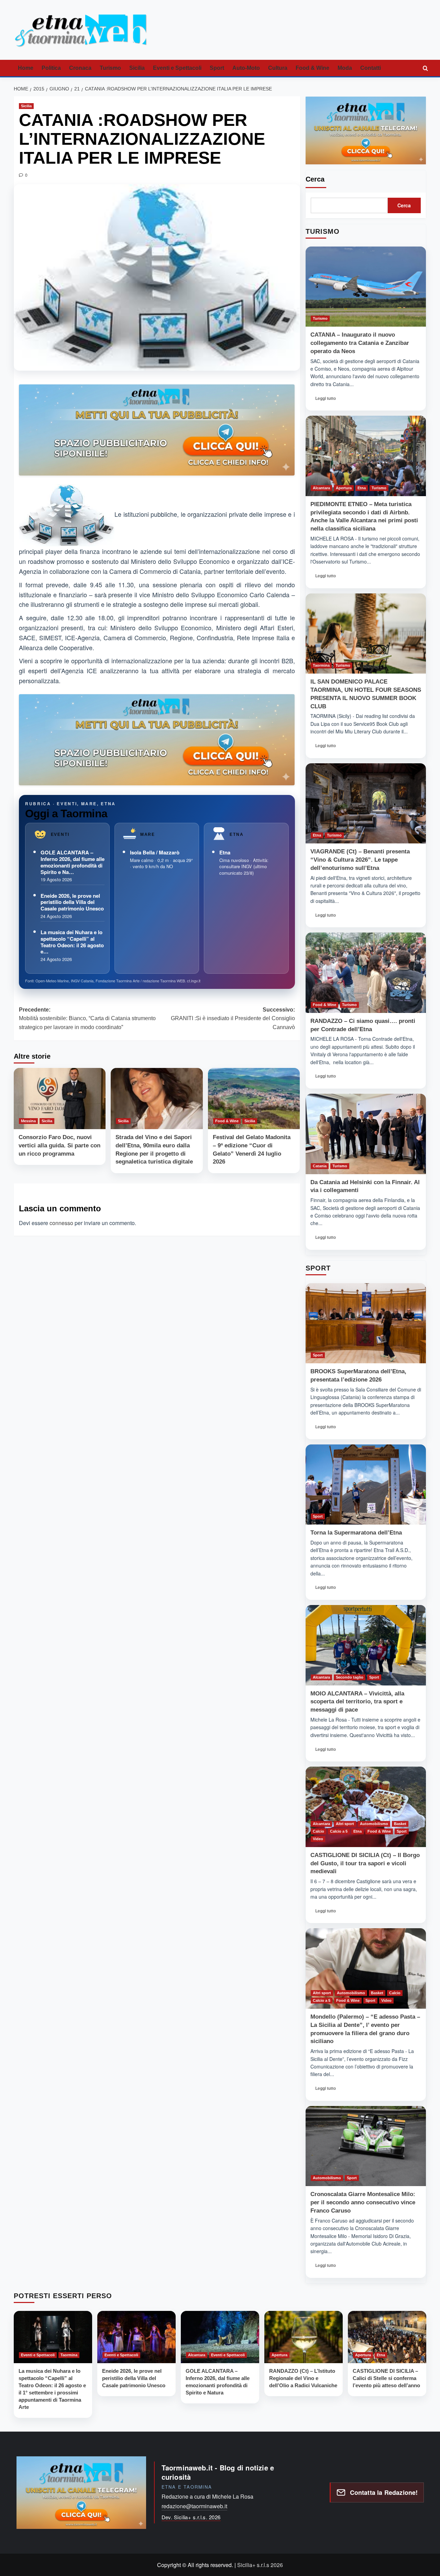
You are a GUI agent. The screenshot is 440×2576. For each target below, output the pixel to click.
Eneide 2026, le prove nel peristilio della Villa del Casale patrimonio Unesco (72, 902)
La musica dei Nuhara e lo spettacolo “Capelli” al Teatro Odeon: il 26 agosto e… (72, 942)
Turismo (110, 68)
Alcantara (321, 488)
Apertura (344, 488)
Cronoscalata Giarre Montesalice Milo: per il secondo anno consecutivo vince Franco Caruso (363, 2202)
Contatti (371, 68)
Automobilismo (374, 1824)
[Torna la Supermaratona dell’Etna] (366, 1485)
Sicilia (137, 68)
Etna (225, 852)
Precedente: (87, 1018)
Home (26, 68)
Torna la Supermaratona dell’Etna (356, 1533)
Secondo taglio (350, 1677)
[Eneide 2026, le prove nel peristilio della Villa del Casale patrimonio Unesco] (136, 2337)
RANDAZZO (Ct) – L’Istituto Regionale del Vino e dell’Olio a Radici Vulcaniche (303, 2378)
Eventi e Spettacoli (177, 68)
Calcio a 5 (339, 1831)
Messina (28, 1121)
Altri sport (345, 1824)
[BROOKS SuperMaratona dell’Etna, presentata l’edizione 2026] (366, 1323)
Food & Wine (312, 68)
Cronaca (80, 68)
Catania (320, 1166)
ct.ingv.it (194, 981)
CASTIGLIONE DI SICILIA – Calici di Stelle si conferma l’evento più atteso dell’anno (386, 2378)
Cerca (315, 179)
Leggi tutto (328, 400)
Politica (51, 68)
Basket (400, 1824)
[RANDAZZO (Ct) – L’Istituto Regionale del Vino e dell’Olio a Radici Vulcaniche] (304, 2337)
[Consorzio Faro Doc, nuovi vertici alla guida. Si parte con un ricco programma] (60, 1099)
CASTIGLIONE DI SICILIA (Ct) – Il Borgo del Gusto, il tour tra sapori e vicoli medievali (365, 1863)
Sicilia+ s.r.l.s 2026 (260, 2565)
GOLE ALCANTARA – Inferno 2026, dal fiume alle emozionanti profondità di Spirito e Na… (73, 862)
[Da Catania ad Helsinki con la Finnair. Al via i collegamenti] (366, 1134)
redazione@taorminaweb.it (194, 2506)
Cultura (278, 68)
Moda (345, 68)
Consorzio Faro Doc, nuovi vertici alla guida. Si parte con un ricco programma (59, 1145)
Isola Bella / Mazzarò (155, 852)
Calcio (318, 1831)
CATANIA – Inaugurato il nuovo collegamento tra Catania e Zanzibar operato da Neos (360, 343)
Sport (217, 68)
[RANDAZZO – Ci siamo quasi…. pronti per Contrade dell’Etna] (366, 973)
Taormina (321, 665)
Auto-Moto (246, 68)
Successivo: (233, 1018)
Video (318, 1839)
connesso (61, 1223)
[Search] (425, 68)
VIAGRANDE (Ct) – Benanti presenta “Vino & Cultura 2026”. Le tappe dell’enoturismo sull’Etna (360, 860)
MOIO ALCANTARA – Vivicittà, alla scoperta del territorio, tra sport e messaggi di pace (357, 1702)
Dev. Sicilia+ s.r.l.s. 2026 (191, 2517)
